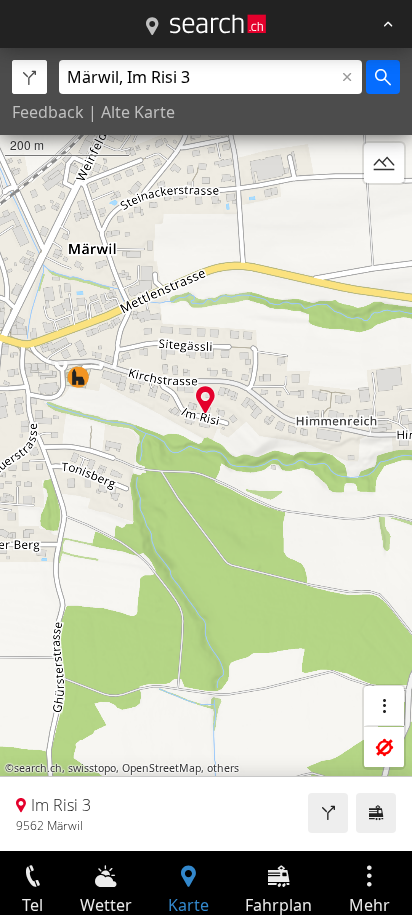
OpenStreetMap (161, 768)
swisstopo (92, 768)
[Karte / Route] (152, 27)
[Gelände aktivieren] (384, 163)
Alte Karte (138, 112)
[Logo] (218, 24)
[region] (206, 449)
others (223, 768)
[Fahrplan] (376, 813)
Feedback (48, 112)
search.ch (38, 768)
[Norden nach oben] (384, 211)
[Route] (328, 813)
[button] (205, 399)
